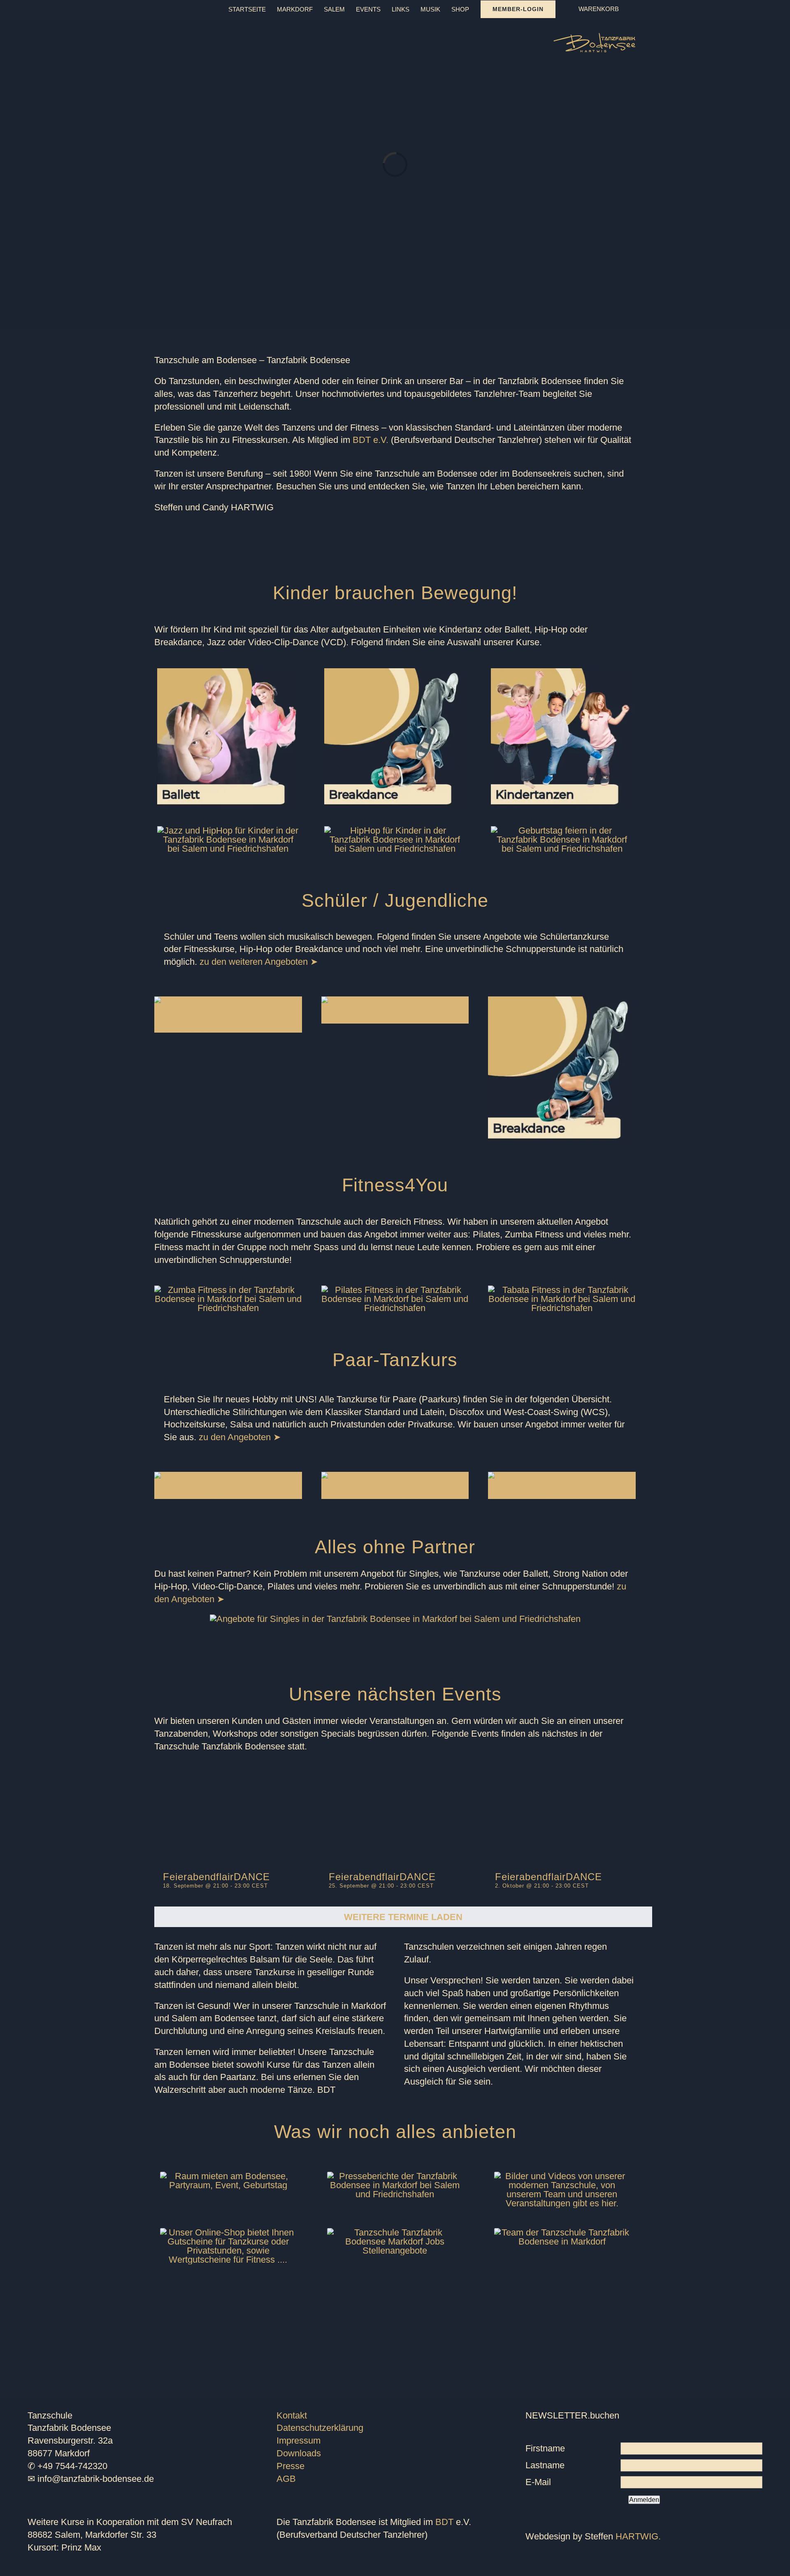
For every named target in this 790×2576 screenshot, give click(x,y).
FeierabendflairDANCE (216, 1877)
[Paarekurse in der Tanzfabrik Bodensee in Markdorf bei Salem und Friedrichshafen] (228, 1476)
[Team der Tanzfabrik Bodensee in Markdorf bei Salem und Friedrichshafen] (562, 2232)
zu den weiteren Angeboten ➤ (259, 962)
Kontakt (292, 2415)
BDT (444, 2522)
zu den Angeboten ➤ (240, 1437)
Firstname (545, 2448)
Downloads (299, 2453)
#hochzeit (415, 2284)
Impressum (299, 2440)
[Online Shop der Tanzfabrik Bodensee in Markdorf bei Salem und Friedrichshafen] (228, 2232)
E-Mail (538, 2482)
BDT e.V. (371, 440)
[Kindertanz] (562, 673)
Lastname (545, 2465)
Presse (290, 2466)
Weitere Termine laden (403, 1917)
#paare (451, 2284)
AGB (286, 2479)
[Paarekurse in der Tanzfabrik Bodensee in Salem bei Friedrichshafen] (395, 1476)
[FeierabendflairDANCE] (229, 1814)
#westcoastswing (360, 2284)
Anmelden (644, 2500)
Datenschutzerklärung (320, 2428)
